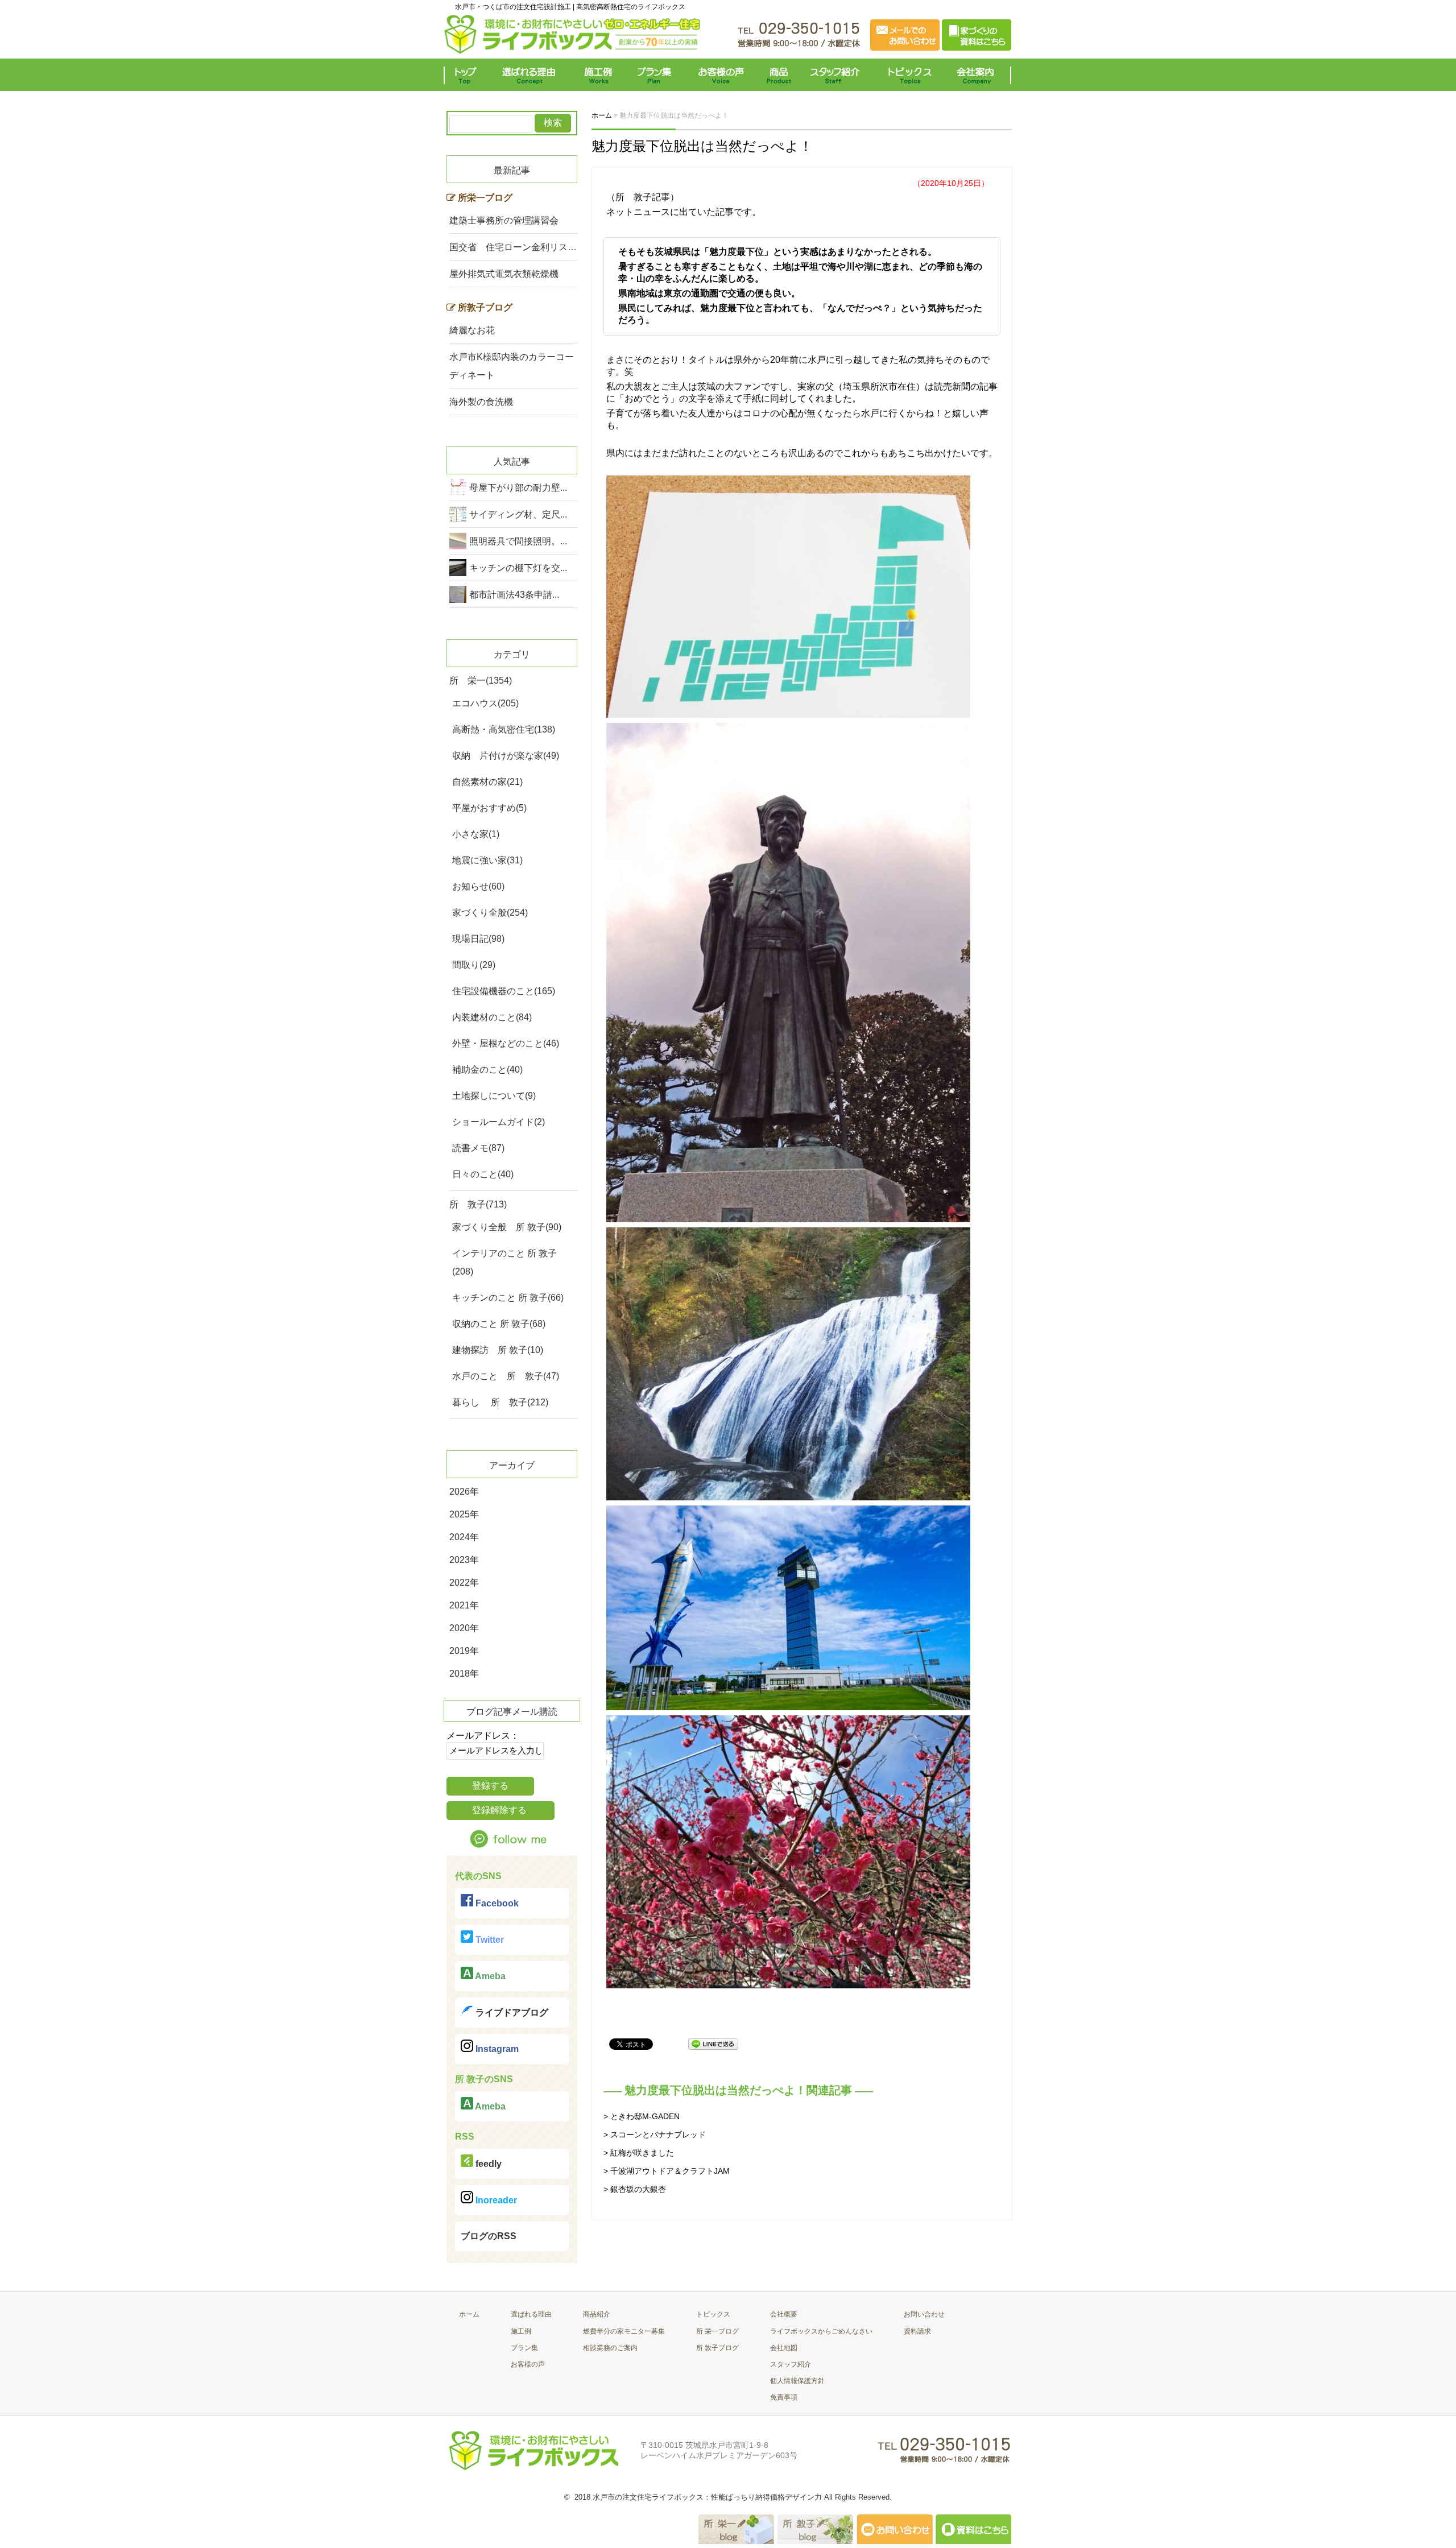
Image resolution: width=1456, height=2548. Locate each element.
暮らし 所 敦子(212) (500, 1402)
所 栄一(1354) (481, 681)
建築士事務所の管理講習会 (504, 220)
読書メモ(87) (478, 1148)
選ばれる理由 (532, 75)
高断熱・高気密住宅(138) (504, 729)
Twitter (489, 1940)
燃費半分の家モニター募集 (624, 2331)
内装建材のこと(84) (492, 1017)
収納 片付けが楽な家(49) (506, 756)
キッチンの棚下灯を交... (518, 568)
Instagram (496, 2049)
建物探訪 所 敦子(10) (498, 1350)
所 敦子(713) (478, 1204)
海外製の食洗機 (481, 402)
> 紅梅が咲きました (639, 2153)
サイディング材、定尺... (518, 514)
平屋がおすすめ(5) (489, 808)
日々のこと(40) (483, 1174)
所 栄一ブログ (717, 2331)
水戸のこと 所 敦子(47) (506, 1376)
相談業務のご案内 (610, 2348)
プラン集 (655, 75)
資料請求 (917, 2331)
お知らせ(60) (478, 886)
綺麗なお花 (472, 330)
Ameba (489, 1976)
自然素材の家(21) (487, 782)
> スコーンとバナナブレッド (655, 2135)
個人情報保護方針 (797, 2381)
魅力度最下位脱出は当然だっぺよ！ (702, 146)
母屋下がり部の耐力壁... (518, 488)
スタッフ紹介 (837, 75)
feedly (487, 2164)
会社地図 (784, 2348)
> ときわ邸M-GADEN (642, 2116)
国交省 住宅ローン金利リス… (513, 247)
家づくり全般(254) (490, 913)
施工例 (599, 75)
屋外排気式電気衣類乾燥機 (504, 274)
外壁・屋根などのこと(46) (506, 1043)
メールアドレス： (483, 1736)
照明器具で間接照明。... (518, 541)
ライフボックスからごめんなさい (821, 2331)
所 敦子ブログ (717, 2348)
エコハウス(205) (485, 703)
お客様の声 (721, 75)
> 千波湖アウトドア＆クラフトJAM (667, 2171)
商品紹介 (597, 2314)
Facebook (496, 1903)
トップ (468, 75)
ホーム (469, 2314)
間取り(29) (474, 965)
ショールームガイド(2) (499, 1122)
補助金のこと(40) (487, 1070)
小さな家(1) (476, 834)
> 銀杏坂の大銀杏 (635, 2189)
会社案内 (978, 75)
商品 (781, 75)
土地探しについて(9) (494, 1096)
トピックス (907, 75)
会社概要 (784, 2314)
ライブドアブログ (511, 2013)
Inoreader (495, 2200)
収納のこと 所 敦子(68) (499, 1324)
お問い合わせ (924, 2314)
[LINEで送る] (713, 2043)
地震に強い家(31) (487, 860)
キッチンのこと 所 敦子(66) (508, 1298)
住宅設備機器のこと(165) (504, 991)
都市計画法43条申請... (514, 595)
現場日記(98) (478, 939)
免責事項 (784, 2397)
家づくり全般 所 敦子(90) (507, 1227)
